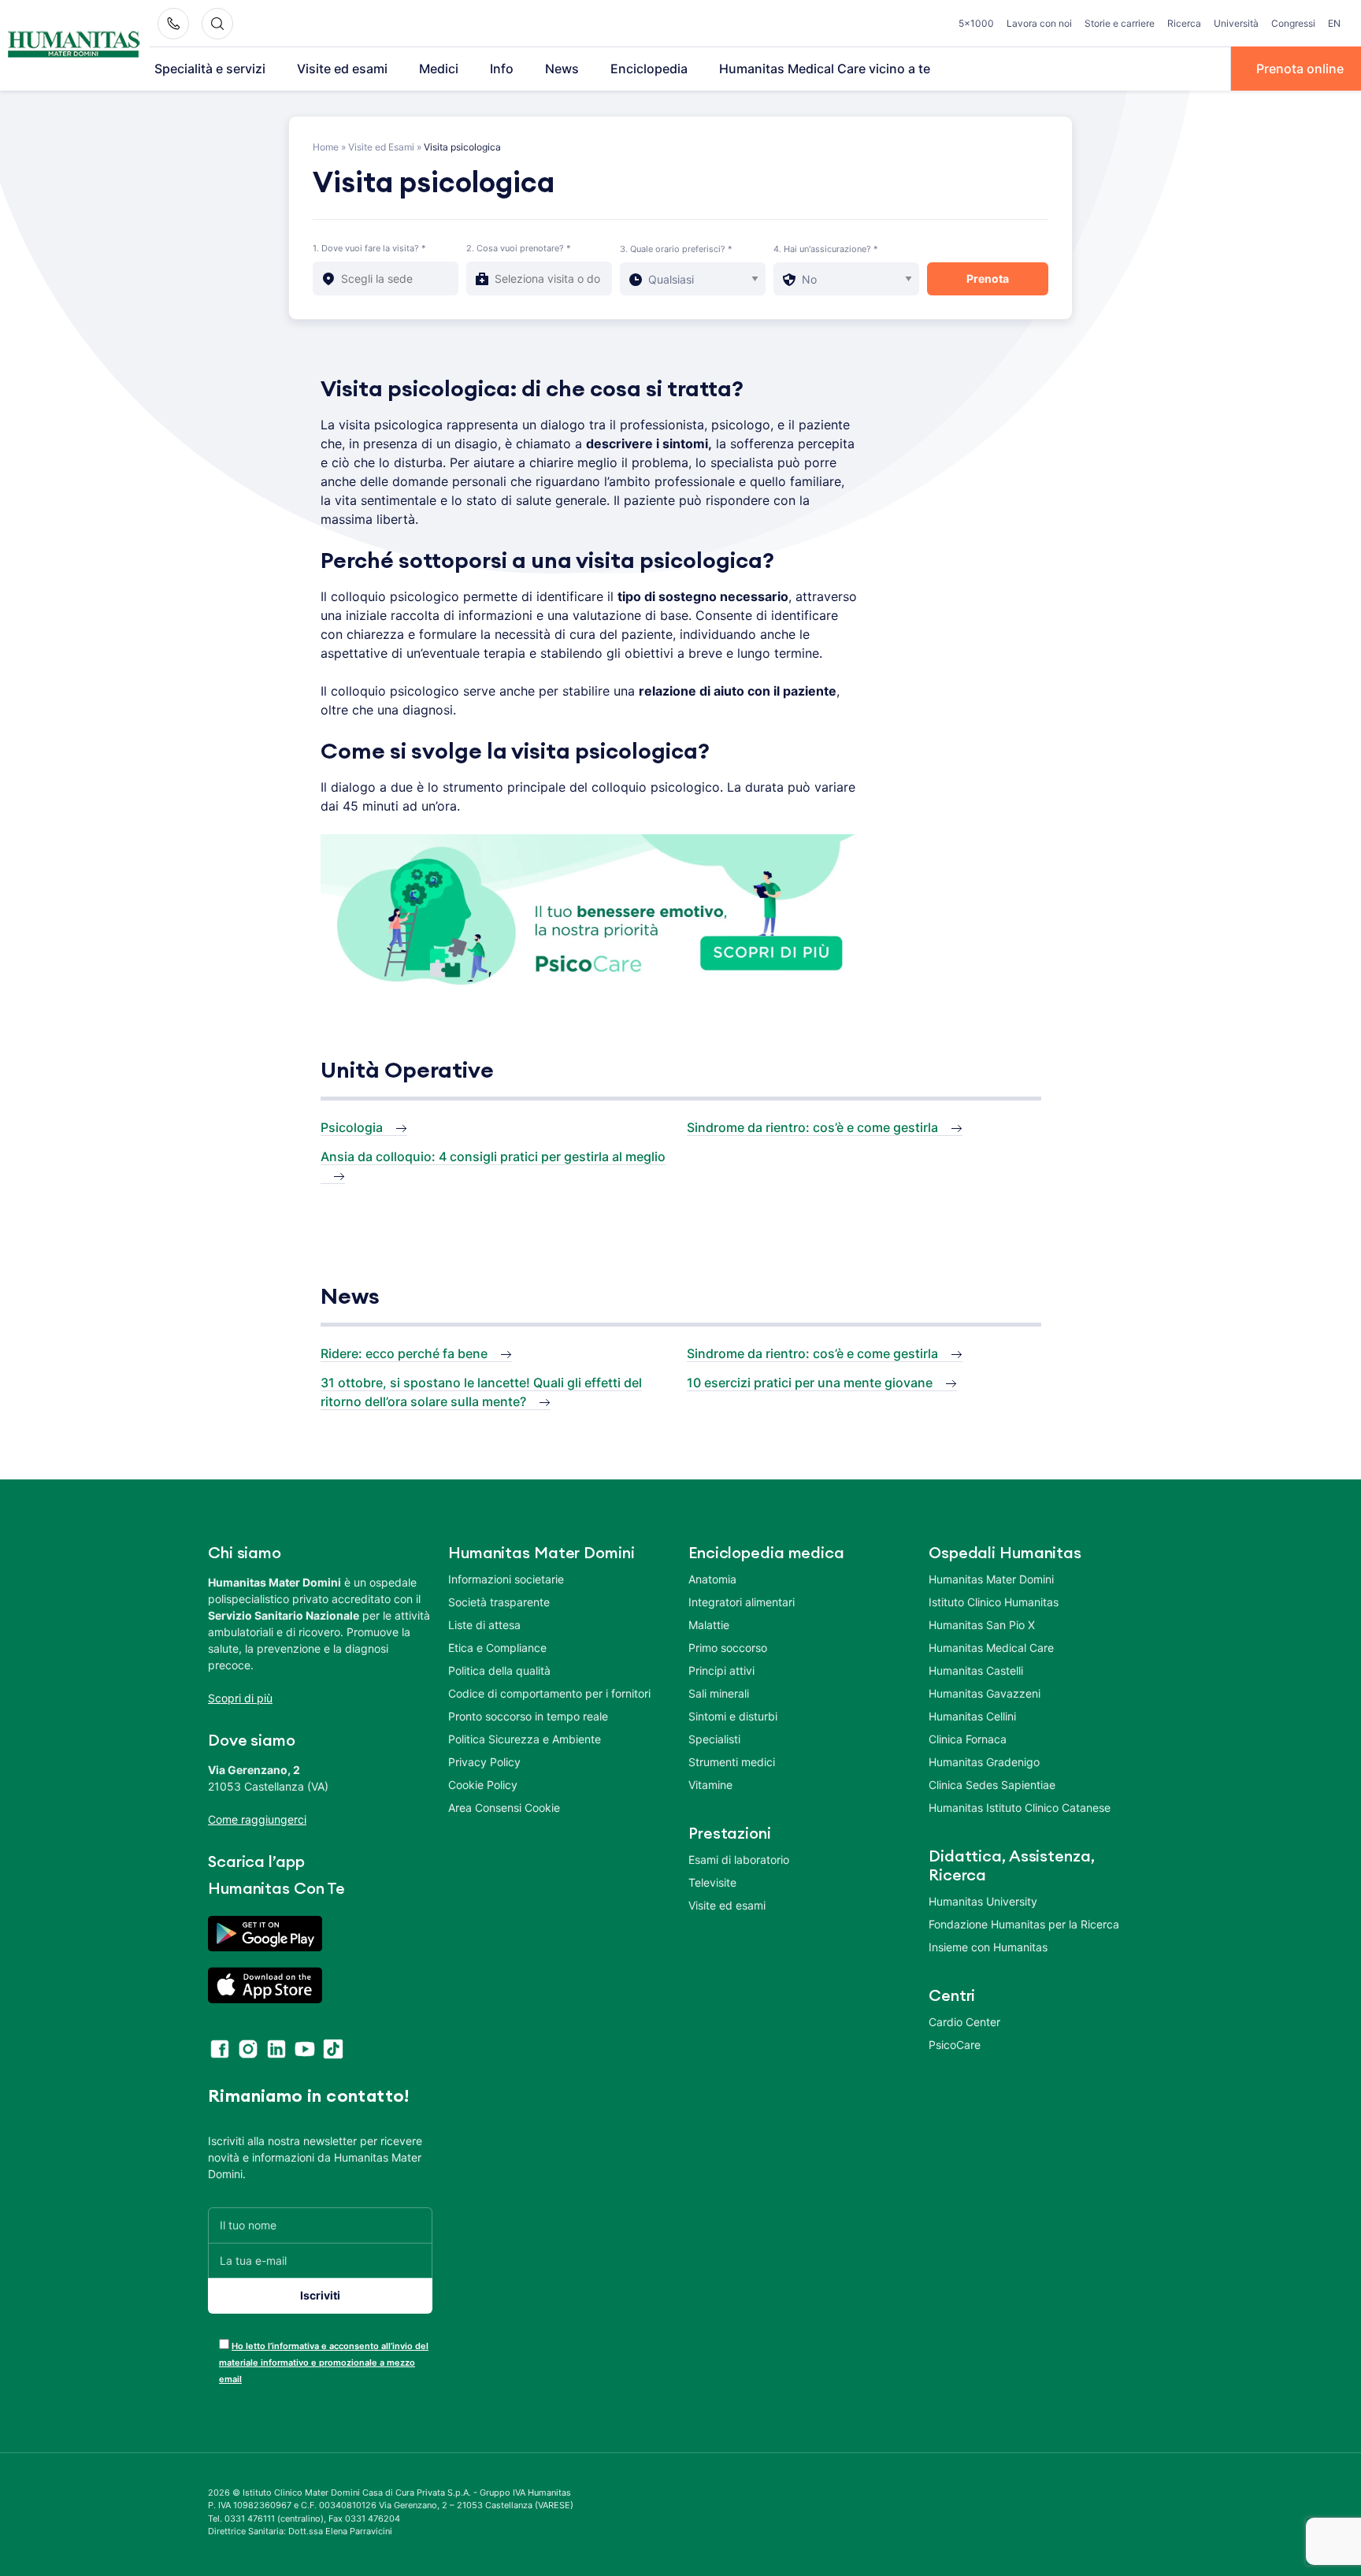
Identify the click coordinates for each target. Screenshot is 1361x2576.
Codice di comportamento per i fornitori (549, 1693)
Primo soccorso (728, 1648)
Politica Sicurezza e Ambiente (525, 1739)
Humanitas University (983, 1901)
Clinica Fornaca (968, 1739)
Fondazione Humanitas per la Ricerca (1024, 1924)
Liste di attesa (484, 1625)
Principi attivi (721, 1670)
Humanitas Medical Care (991, 1648)
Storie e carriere (1120, 23)
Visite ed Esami (381, 147)
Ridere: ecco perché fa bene (404, 1353)
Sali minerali (719, 1693)
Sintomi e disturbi (733, 1716)
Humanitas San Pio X (982, 1625)
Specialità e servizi (210, 69)
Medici (439, 69)
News (562, 69)
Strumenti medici (732, 1762)
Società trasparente (499, 1602)
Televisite (712, 1882)
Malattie (709, 1625)
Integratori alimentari (742, 1602)
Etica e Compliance (497, 1648)
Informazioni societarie (506, 1579)
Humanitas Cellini (972, 1716)
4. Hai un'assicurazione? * (826, 249)
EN (1334, 23)
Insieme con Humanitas (988, 1947)
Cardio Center (964, 2022)
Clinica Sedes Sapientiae (992, 1785)
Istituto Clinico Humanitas (994, 1602)
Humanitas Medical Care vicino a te (825, 69)
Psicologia (352, 1127)
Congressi (1293, 23)
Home (326, 147)
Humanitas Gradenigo (984, 1762)
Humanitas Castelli (976, 1670)
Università (1236, 23)
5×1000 (976, 23)
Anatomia (712, 1579)
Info (502, 69)
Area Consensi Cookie (504, 1808)
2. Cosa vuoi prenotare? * (519, 248)
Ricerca (1184, 23)
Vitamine (710, 1785)
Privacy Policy (484, 1762)
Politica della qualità (499, 1670)
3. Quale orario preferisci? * (676, 249)
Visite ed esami (342, 69)
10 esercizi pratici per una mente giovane (810, 1383)
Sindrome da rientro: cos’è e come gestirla (812, 1127)
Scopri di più (240, 1698)
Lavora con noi (1039, 23)
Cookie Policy (483, 1785)
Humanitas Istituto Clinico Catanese (1020, 1808)
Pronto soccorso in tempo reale (528, 1716)
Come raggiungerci (257, 1819)
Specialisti (714, 1739)
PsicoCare (955, 2045)
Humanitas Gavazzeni (985, 1693)
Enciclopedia (649, 69)
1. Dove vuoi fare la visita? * (369, 248)
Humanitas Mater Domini (991, 1579)
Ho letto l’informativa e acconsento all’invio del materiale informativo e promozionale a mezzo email (324, 2363)
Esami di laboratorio (739, 1860)
